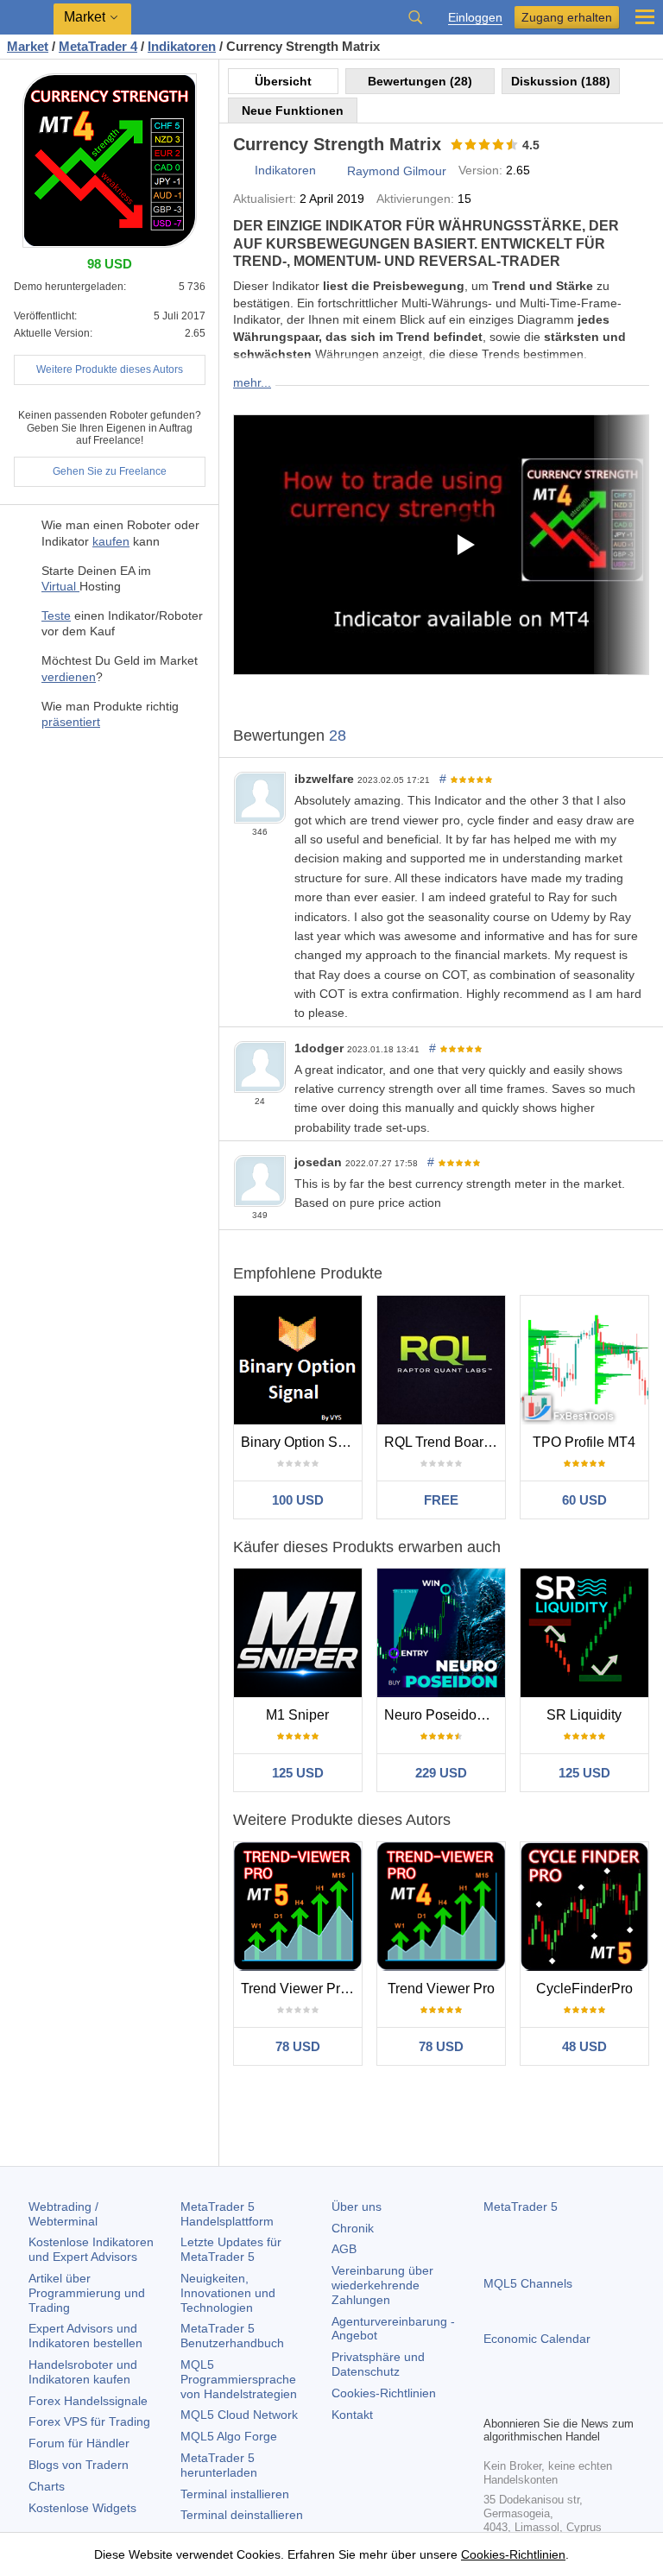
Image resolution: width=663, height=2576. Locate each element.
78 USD (298, 2046)
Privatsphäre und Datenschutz (378, 2364)
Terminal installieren (235, 2494)
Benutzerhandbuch (232, 2336)
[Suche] (415, 17)
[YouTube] (577, 2400)
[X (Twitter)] (549, 2400)
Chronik (353, 2228)
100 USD (298, 1500)
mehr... (252, 382)
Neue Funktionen (293, 110)
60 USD (584, 1500)
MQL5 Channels (528, 2283)
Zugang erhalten (567, 17)
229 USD (441, 1773)
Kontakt (352, 2415)
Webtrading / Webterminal (63, 2214)
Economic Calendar (537, 2339)
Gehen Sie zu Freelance (110, 471)
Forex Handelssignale (88, 2401)
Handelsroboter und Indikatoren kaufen (83, 2372)
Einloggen (475, 18)
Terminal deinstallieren (242, 2515)
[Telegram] (521, 2400)
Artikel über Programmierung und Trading (87, 2293)
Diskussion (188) (561, 81)
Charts (47, 2486)
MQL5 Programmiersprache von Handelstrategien (239, 2379)
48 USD (584, 2046)
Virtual (60, 586)
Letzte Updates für (231, 2249)
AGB (344, 2249)
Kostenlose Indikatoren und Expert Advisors (91, 2249)
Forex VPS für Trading (89, 2421)
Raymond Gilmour (397, 171)
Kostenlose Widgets (82, 2508)
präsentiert (71, 722)
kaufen (111, 541)
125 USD (298, 1773)
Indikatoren (285, 170)
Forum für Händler (79, 2443)
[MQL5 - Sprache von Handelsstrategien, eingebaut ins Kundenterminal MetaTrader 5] (27, 18)
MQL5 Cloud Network (239, 2415)
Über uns (357, 2207)
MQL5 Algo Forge (229, 2436)
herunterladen (219, 2465)
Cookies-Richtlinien (384, 2393)
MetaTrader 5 (521, 2207)
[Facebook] (494, 2400)
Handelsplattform (227, 2214)
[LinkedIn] (604, 2400)
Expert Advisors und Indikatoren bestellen (85, 2336)
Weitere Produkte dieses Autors (110, 369)
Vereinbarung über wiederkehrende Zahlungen (382, 2285)
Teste (56, 616)
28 (338, 736)
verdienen (69, 677)
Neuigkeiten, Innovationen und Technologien (228, 2293)
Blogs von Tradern (79, 2465)
